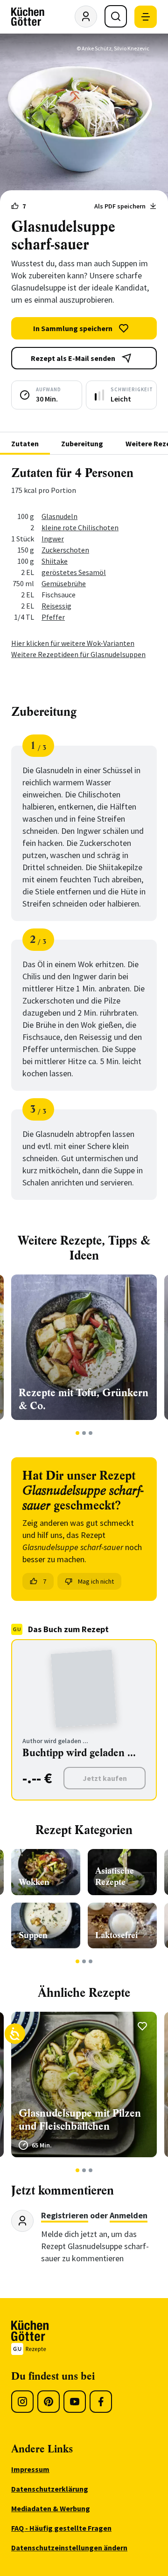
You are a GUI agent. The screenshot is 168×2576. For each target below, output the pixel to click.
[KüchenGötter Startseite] (28, 17)
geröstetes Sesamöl (74, 572)
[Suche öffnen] (116, 16)
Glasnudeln (59, 516)
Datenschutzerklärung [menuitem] (50, 2489)
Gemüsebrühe (64, 583)
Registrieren (65, 2215)
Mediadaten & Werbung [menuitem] (51, 2508)
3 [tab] (91, 1433)
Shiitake (55, 561)
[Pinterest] (49, 2402)
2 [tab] (84, 1433)
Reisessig (56, 606)
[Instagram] (22, 2402)
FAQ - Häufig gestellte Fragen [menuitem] (61, 2528)
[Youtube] (75, 2402)
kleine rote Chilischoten (80, 527)
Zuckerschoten (65, 550)
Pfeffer (53, 617)
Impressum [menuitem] (30, 2469)
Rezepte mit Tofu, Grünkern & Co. (84, 1399)
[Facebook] (101, 2402)
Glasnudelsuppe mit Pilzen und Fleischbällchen (80, 2120)
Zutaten (25, 443)
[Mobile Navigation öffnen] (146, 17)
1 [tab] (78, 1433)
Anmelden (129, 2215)
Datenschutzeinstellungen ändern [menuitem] (69, 2548)
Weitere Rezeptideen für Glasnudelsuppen (78, 654)
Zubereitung (82, 443)
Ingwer (53, 539)
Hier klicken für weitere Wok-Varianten (73, 643)
